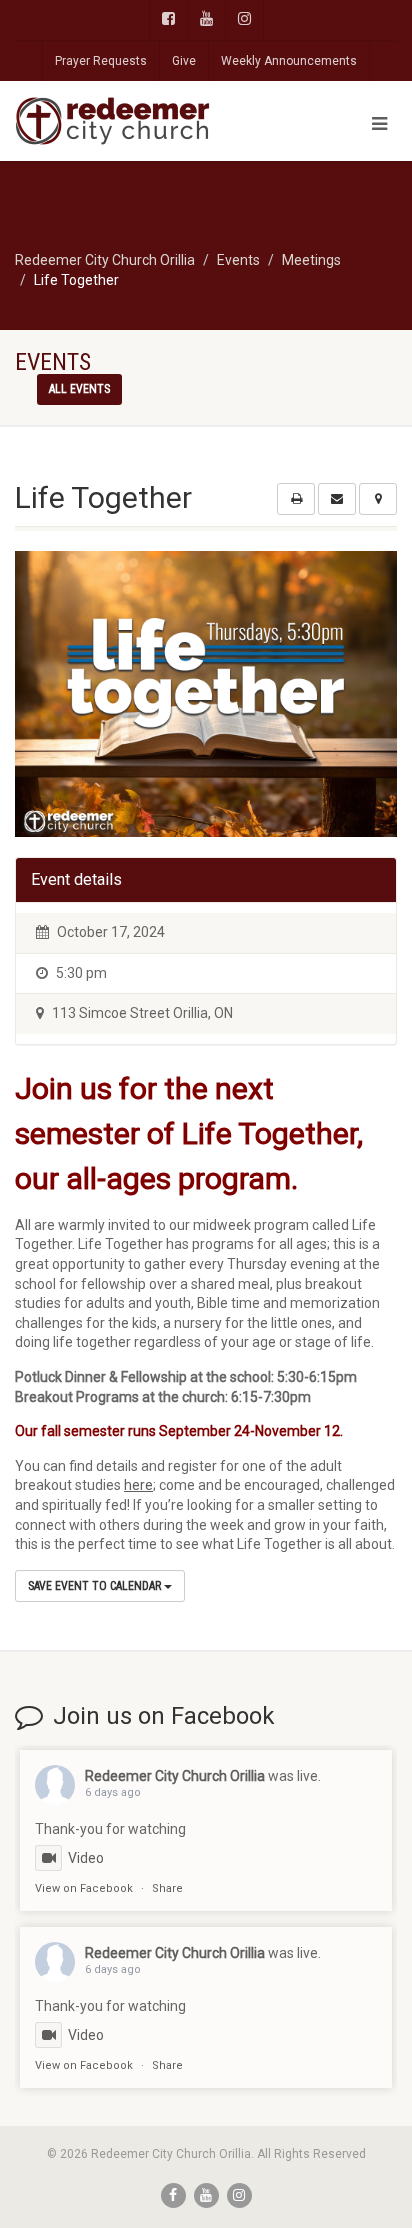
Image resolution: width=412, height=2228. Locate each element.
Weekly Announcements (289, 61)
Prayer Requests (101, 61)
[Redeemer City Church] (137, 121)
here (138, 1485)
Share (167, 1888)
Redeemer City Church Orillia (175, 1776)
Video (86, 1858)
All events (79, 389)
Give (184, 61)
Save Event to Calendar (96, 1586)
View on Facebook (84, 1888)
